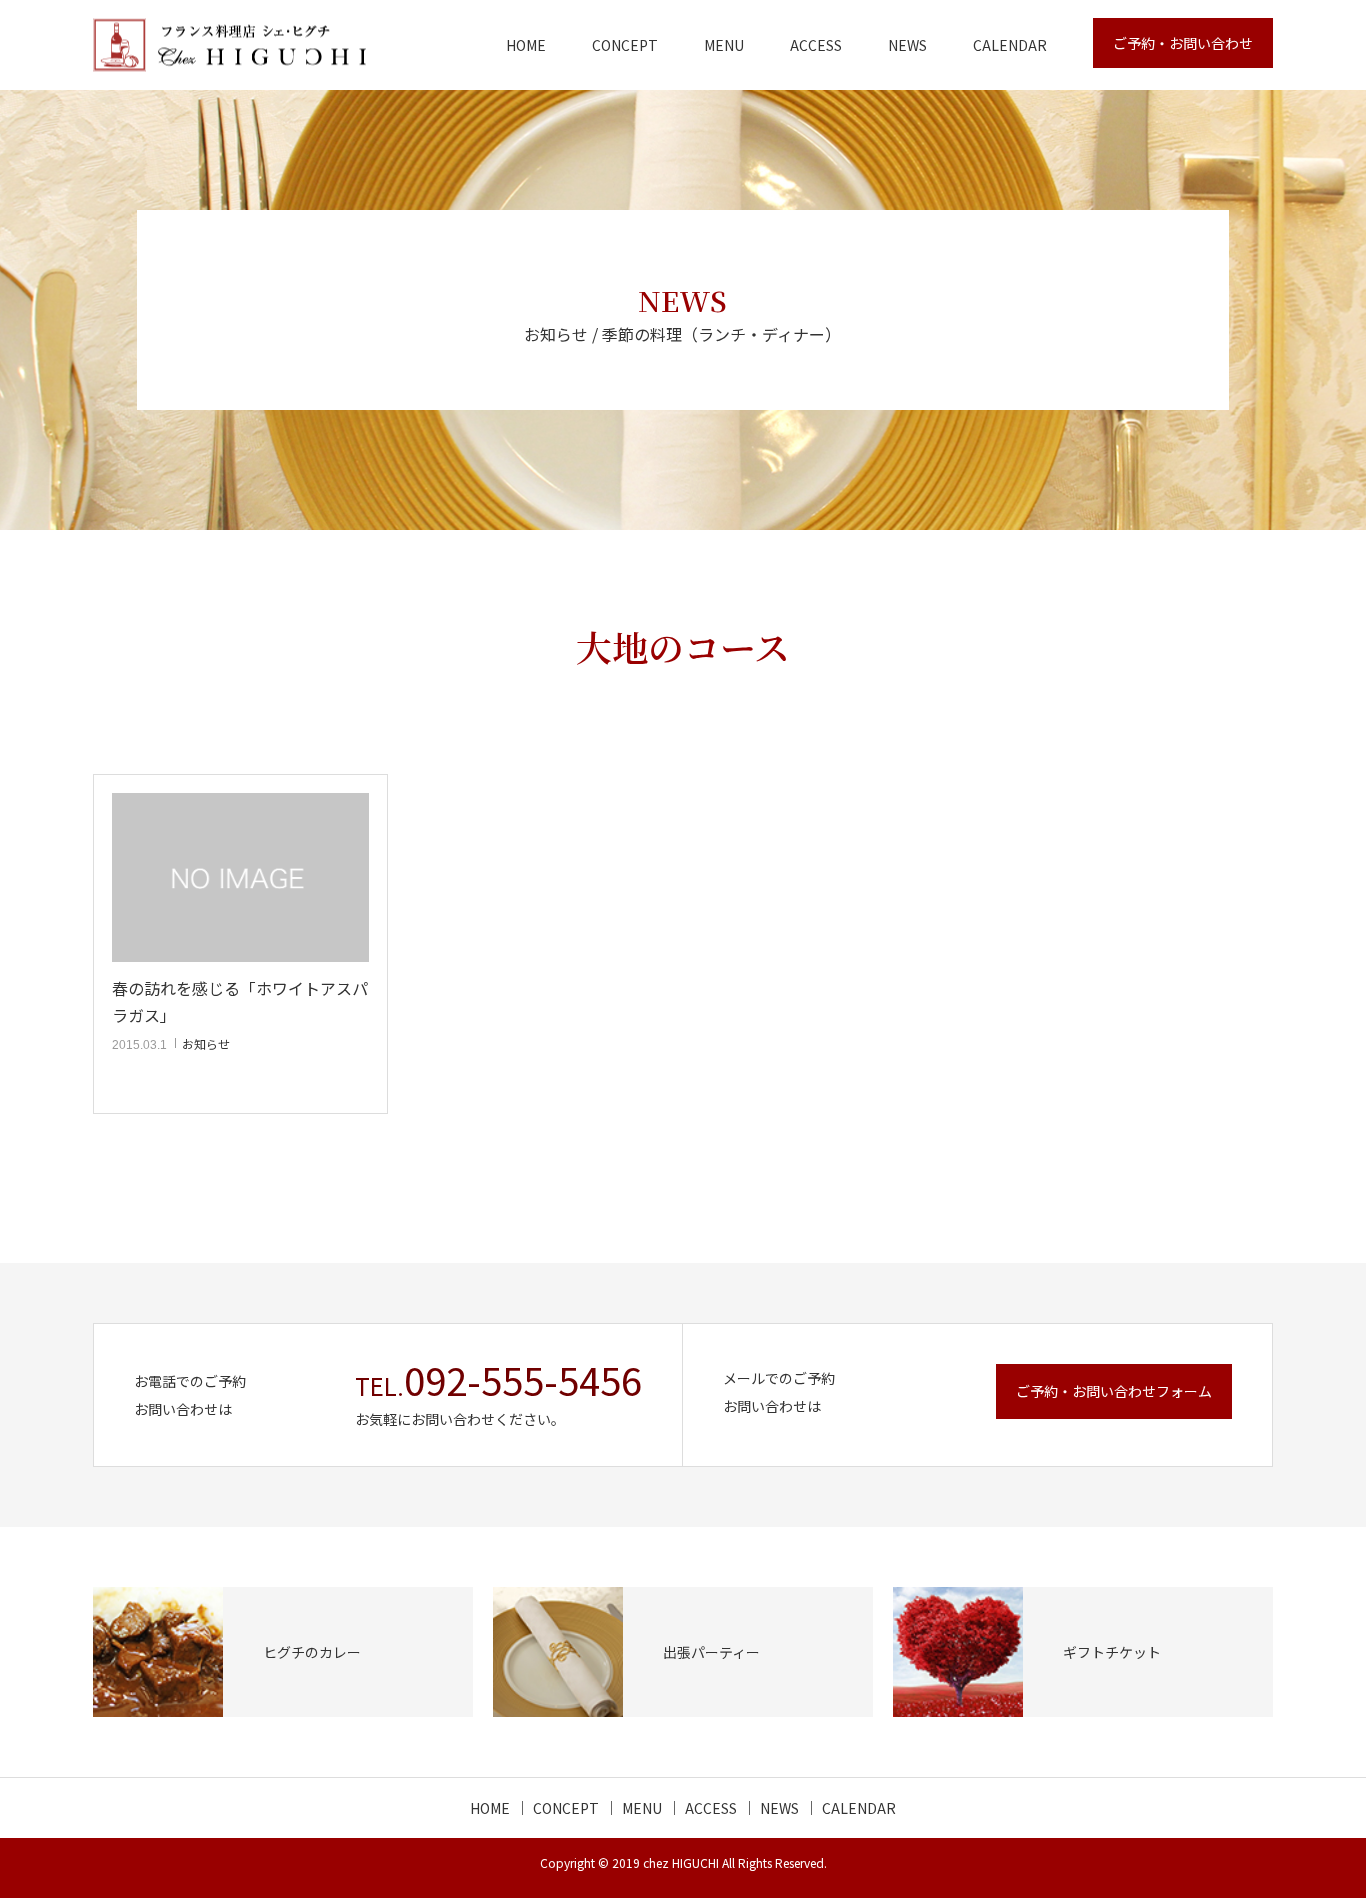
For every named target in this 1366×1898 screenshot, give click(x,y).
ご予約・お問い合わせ (1183, 43)
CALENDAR (1010, 45)
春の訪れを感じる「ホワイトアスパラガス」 (240, 1001)
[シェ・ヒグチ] (229, 45)
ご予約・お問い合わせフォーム (1114, 1391)
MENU (724, 45)
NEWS (907, 45)
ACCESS (816, 45)
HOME (526, 45)
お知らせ (206, 1043)
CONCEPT (625, 45)
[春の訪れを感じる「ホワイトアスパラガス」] (240, 877)
